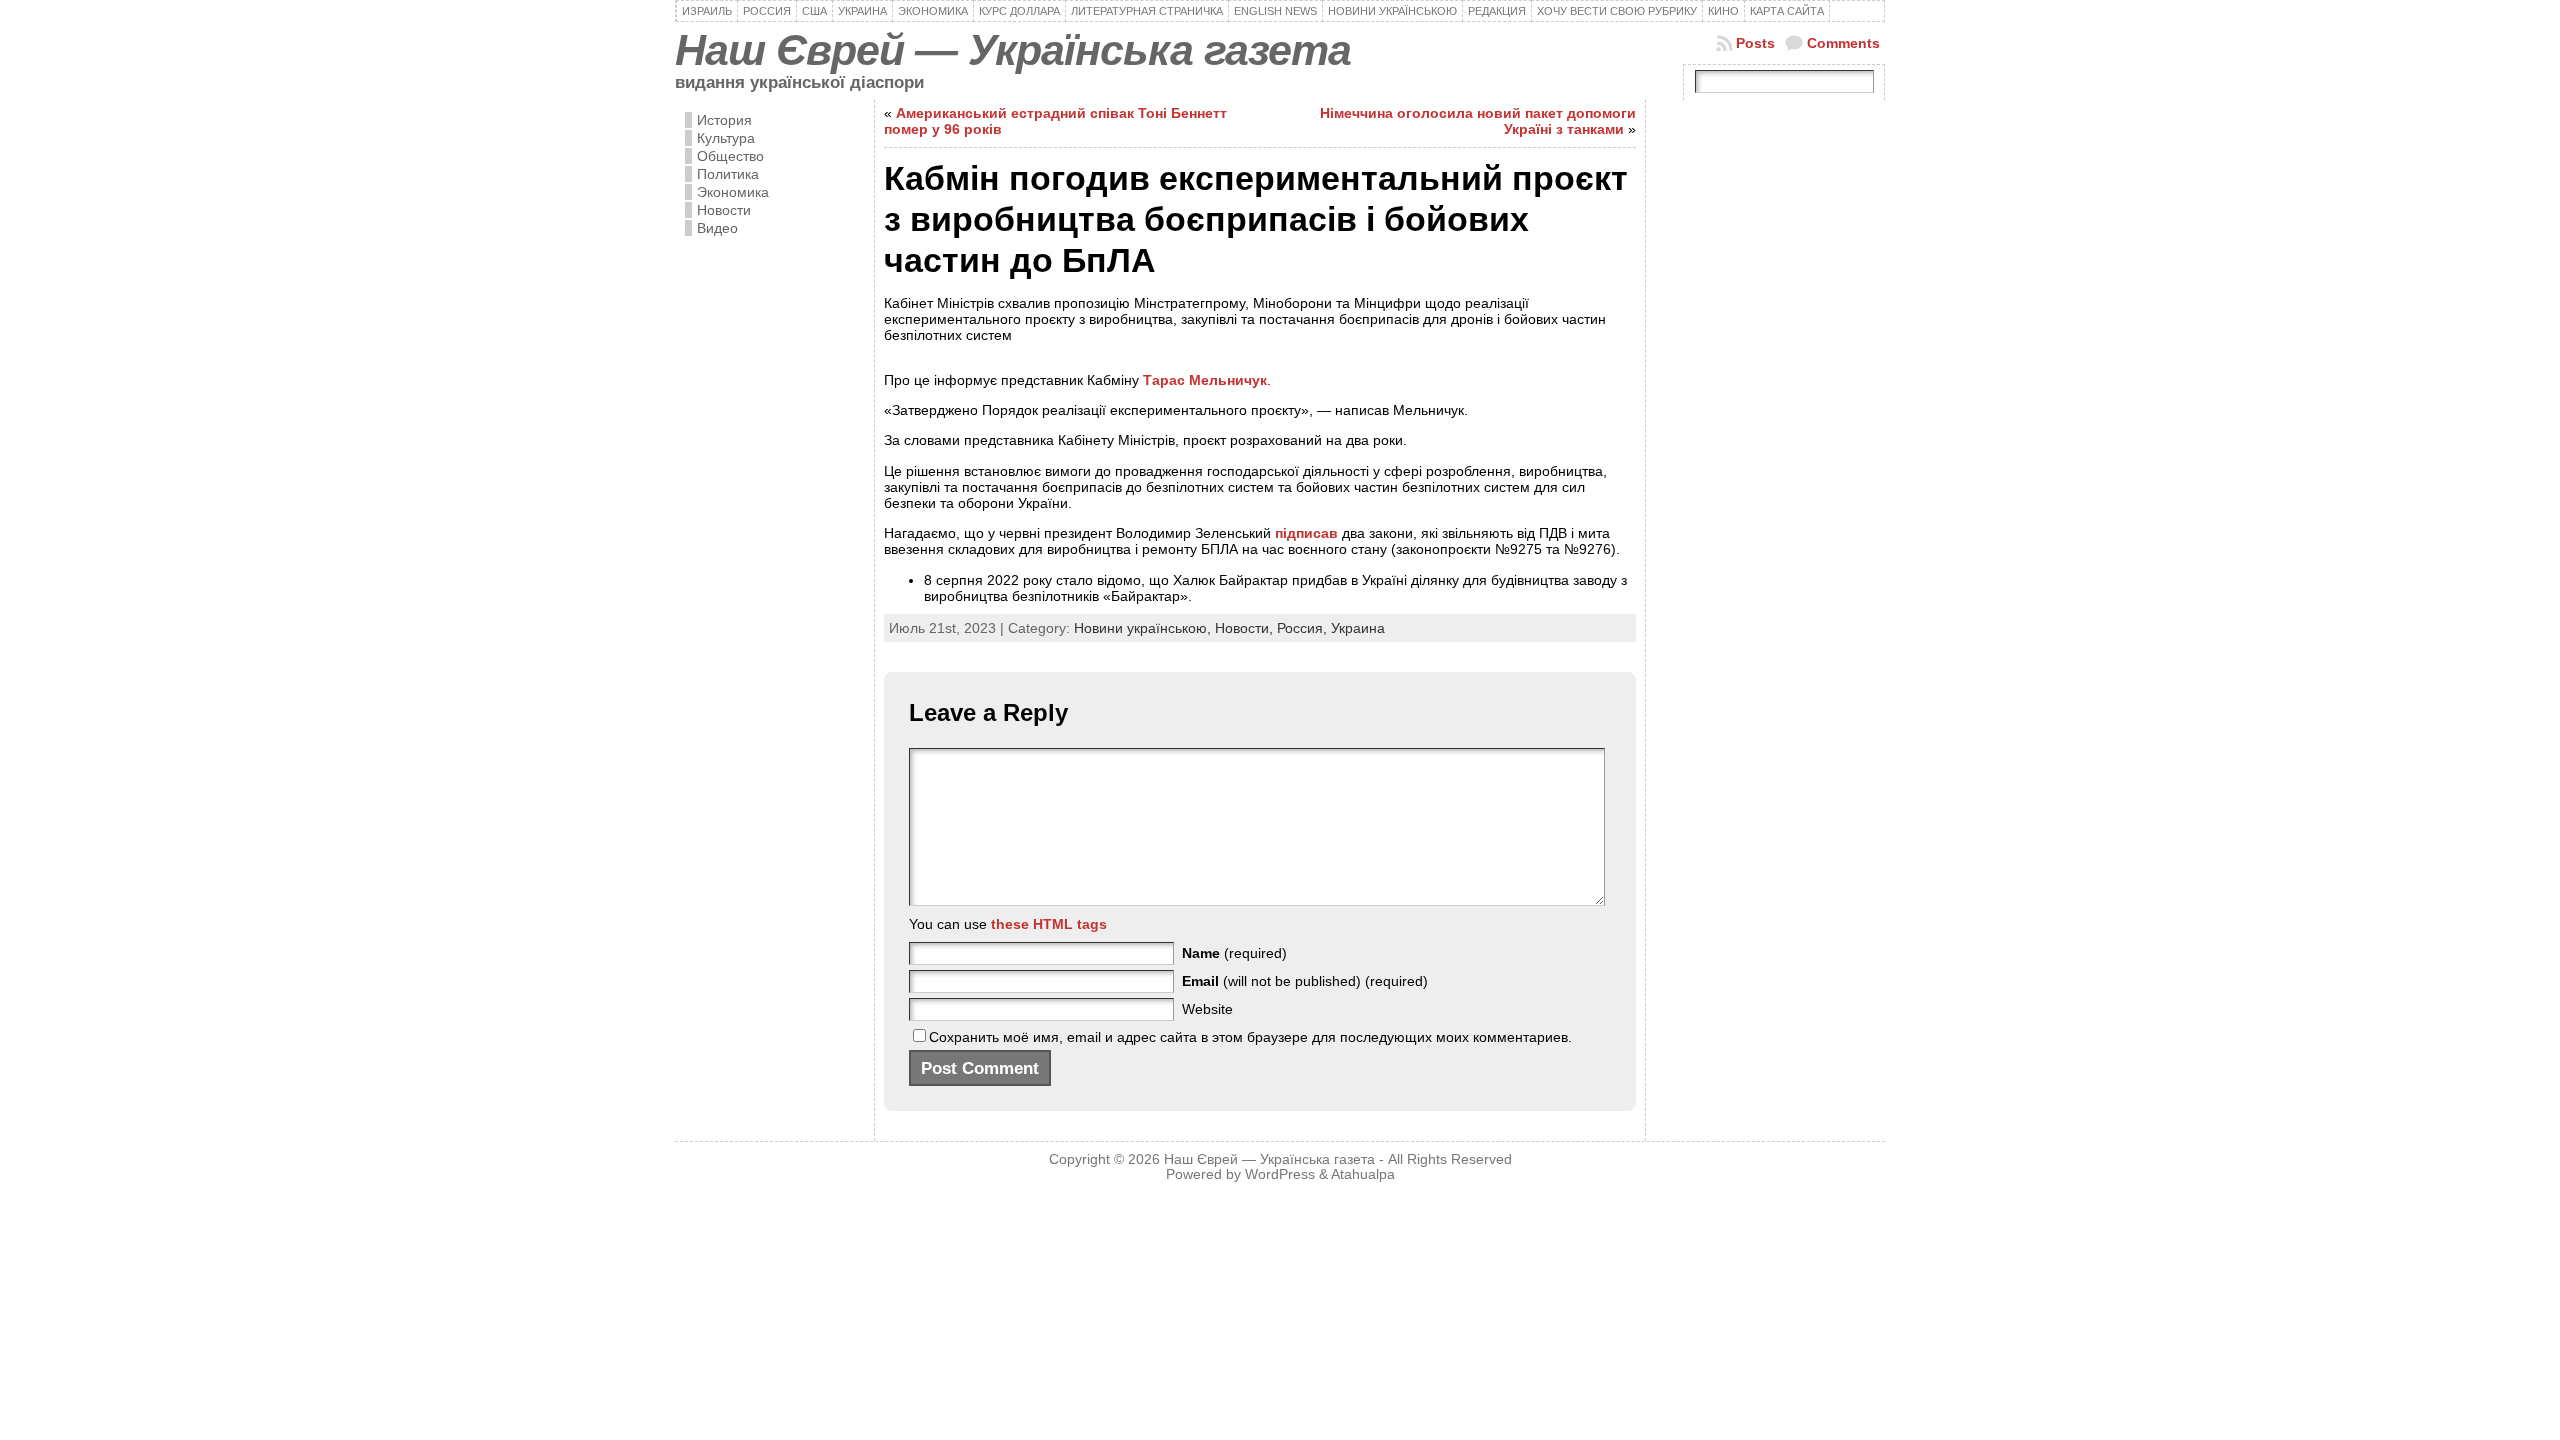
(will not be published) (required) (1305, 981)
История (724, 120)
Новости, (1246, 628)
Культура (726, 138)
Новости (724, 210)
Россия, (1304, 628)
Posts (1755, 43)
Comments (1843, 43)
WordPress (1280, 1174)
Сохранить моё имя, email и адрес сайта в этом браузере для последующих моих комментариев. (1250, 1037)
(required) (1234, 953)
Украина (1358, 628)
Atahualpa (1363, 1174)
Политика (728, 174)
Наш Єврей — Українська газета (1013, 50)
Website (1207, 1009)
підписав (1308, 533)
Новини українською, (1144, 628)
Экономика (733, 192)
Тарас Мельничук (1205, 380)
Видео (717, 228)
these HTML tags (1049, 924)
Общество (730, 156)
